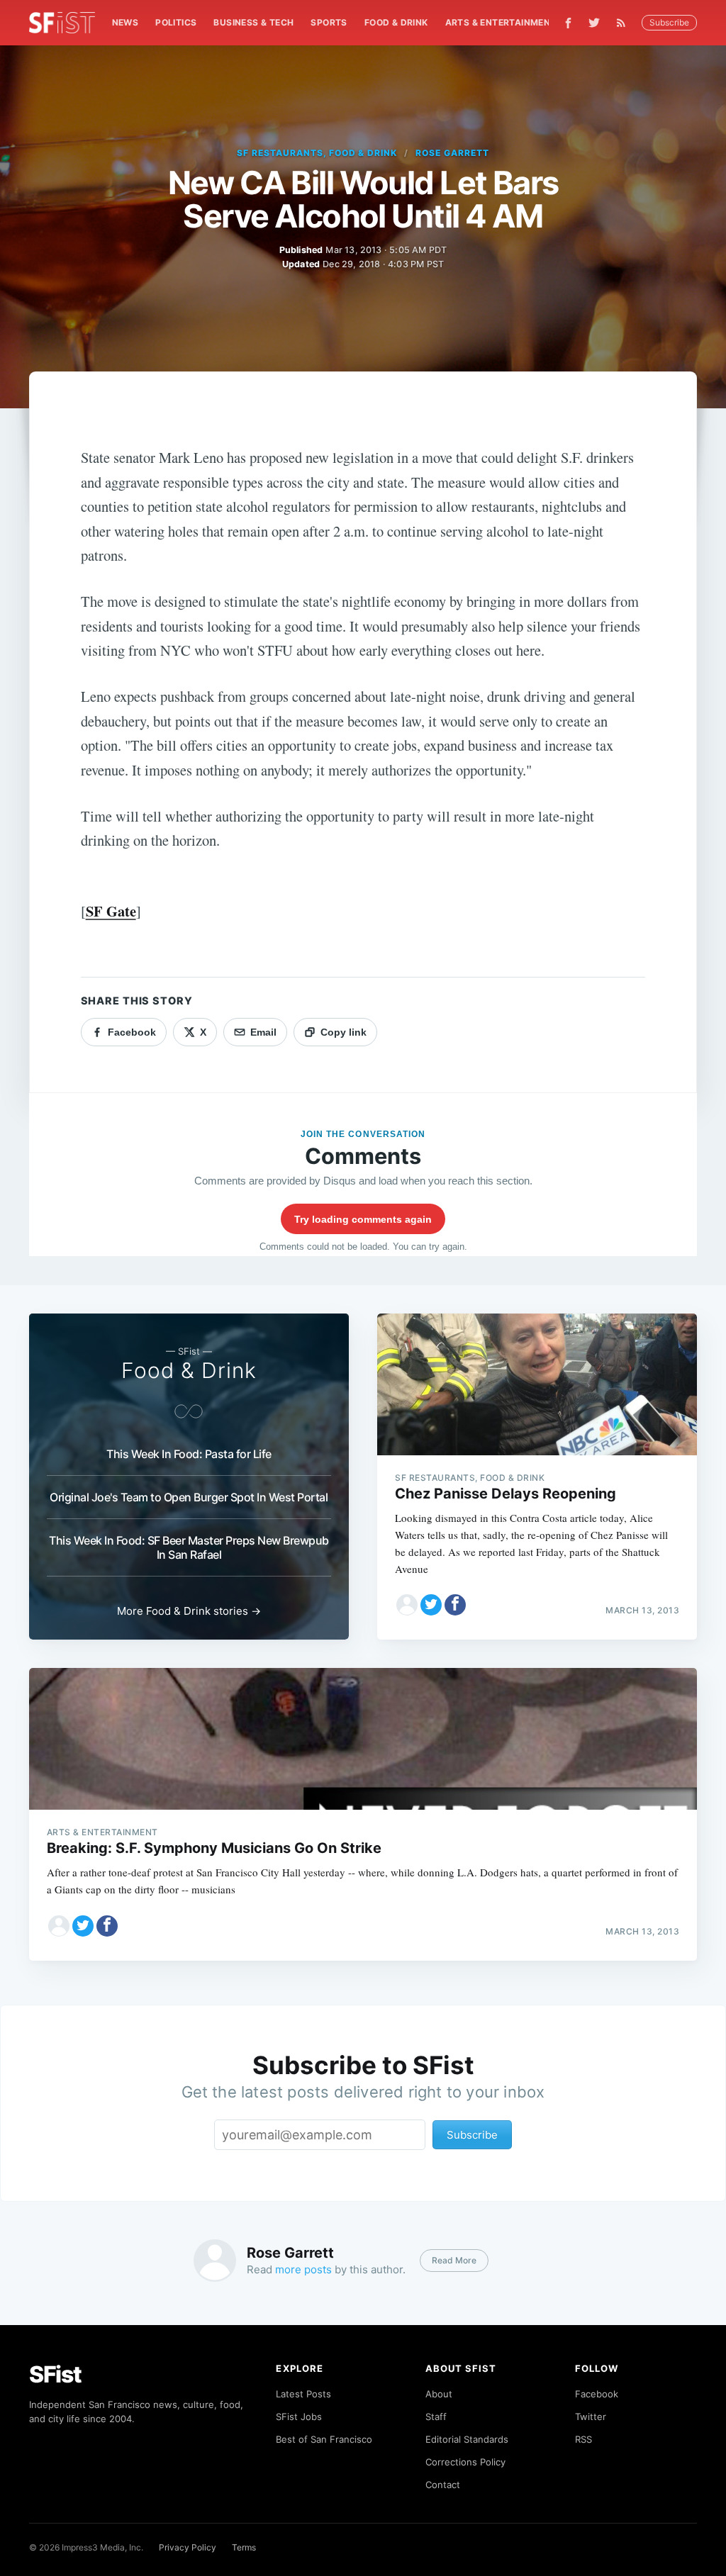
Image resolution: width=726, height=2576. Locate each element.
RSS (583, 2439)
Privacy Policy (188, 2547)
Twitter (591, 2417)
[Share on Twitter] (431, 1605)
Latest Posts (303, 2394)
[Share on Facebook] (455, 1605)
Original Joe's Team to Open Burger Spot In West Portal (189, 1497)
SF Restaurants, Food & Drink (317, 153)
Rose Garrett (452, 153)
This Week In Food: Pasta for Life (189, 1454)
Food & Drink (396, 22)
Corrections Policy (465, 2462)
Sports (329, 22)
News (125, 22)
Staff (436, 2417)
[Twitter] (594, 23)
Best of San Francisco (324, 2439)
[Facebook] (568, 23)
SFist (55, 2374)
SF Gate (111, 911)
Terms (244, 2547)
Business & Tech (253, 22)
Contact (443, 2485)
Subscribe (669, 22)
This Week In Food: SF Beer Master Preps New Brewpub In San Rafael (189, 1547)
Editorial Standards (467, 2439)
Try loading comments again (363, 1219)
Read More (454, 2260)
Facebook (597, 2394)
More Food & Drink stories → (189, 1611)
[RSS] (625, 23)
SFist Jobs (299, 2417)
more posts (303, 2269)
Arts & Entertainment (501, 22)
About (439, 2394)
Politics (176, 22)
